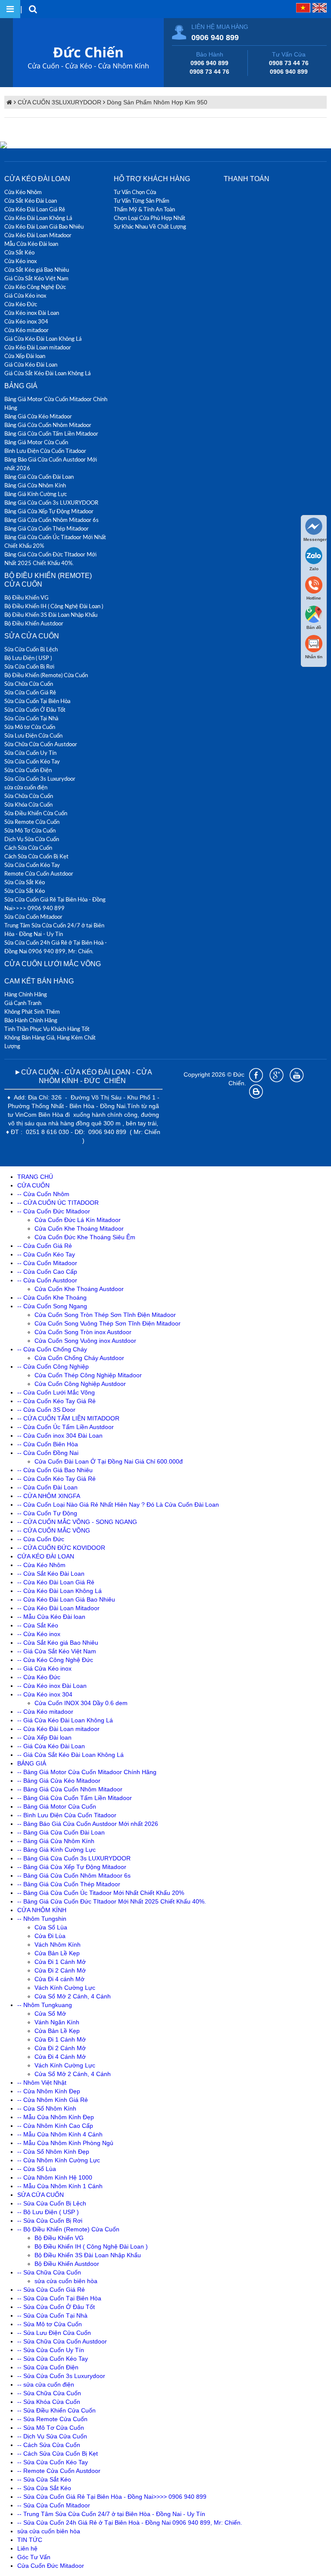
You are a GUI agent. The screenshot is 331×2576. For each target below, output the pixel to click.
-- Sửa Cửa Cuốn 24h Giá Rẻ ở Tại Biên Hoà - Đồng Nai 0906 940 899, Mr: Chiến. (130, 2523)
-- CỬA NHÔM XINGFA (49, 1496)
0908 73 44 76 (209, 72)
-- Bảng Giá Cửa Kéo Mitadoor (59, 1781)
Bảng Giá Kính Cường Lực (36, 494)
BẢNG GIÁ (21, 386)
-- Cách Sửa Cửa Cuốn (49, 2445)
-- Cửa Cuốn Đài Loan (47, 1487)
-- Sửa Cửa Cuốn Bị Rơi (50, 2221)
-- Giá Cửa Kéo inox (44, 1668)
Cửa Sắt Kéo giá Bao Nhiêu (37, 270)
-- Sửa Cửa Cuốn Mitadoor (54, 2505)
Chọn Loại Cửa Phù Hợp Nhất (150, 218)
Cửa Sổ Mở (50, 2014)
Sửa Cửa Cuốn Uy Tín (30, 753)
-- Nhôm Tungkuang (45, 2005)
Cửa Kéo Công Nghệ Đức (35, 287)
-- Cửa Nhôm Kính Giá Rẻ (53, 2100)
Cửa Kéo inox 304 (26, 321)
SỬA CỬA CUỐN (32, 636)
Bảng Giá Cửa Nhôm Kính (35, 485)
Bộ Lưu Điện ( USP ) (28, 658)
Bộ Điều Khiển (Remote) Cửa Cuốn (46, 675)
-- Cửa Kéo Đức (39, 1677)
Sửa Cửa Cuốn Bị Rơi (29, 666)
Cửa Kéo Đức (21, 304)
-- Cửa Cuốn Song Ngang (52, 1306)
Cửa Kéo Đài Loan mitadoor (38, 347)
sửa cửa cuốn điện (26, 787)
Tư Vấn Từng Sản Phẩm (142, 201)
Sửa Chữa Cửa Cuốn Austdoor (41, 744)
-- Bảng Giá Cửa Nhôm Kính (56, 1841)
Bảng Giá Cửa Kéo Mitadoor (38, 416)
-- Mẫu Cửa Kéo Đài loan (51, 1617)
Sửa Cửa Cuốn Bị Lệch (31, 649)
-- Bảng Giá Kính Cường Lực (56, 1850)
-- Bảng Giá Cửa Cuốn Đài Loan (61, 1832)
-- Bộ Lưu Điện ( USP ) (48, 2212)
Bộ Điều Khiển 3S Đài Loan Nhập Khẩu (51, 615)
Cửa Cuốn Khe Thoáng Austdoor (79, 1289)
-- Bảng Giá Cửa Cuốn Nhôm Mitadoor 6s (74, 1875)
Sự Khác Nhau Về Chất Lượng (150, 226)
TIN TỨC (30, 2540)
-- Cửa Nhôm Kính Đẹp (49, 2091)
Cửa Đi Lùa (50, 1936)
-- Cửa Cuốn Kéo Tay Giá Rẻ (56, 1401)
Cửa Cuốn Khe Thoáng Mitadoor (79, 1228)
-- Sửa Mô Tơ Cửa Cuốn (51, 2428)
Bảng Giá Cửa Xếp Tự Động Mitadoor (49, 511)
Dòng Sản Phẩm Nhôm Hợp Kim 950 (157, 102)
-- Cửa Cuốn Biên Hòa (48, 1444)
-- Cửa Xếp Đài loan (44, 1737)
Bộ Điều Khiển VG (27, 597)
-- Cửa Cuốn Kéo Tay (46, 1254)
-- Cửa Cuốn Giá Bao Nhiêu (55, 1470)
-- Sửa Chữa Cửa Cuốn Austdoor (62, 2341)
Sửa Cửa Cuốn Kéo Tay (32, 761)
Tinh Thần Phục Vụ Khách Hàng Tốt (47, 1029)
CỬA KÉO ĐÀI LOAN (37, 179)
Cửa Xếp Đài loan (25, 356)
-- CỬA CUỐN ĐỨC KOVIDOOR (61, 1548)
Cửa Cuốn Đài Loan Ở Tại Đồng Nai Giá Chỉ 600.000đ (109, 1461)
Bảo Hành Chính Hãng (31, 1020)
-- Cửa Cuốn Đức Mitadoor (54, 1211)
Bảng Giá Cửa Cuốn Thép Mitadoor (47, 528)
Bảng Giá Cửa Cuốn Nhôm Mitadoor (48, 425)
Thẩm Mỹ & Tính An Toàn (144, 209)
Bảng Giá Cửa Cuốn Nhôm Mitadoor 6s (52, 520)
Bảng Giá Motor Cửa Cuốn (36, 442)
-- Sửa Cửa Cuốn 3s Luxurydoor (61, 2376)
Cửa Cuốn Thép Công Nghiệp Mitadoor (88, 1375)
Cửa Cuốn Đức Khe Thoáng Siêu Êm (85, 1237)
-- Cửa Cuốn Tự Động (47, 1513)
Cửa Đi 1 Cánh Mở (60, 1962)
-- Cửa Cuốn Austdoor (47, 1280)
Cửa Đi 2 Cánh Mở (60, 1970)
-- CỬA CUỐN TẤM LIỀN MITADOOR (68, 1418)
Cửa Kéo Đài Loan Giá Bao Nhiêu (44, 226)
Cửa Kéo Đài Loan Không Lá (38, 218)
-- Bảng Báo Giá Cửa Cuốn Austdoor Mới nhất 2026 (88, 1824)
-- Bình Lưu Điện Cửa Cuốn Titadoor (67, 1815)
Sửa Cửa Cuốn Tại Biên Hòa (37, 701)
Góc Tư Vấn (34, 2557)
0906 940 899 (215, 38)
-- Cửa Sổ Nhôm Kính (47, 2108)
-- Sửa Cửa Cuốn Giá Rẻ (51, 2290)
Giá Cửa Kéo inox (25, 295)
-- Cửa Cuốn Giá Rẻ (45, 1246)
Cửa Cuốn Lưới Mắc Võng (53, 964)
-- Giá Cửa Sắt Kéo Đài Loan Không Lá (70, 1755)
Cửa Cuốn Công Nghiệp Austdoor (80, 1384)
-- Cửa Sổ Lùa (37, 2169)
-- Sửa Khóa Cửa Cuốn (49, 2402)
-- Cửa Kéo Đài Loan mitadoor (58, 1729)
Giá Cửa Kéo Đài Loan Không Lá (43, 339)
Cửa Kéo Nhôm (23, 192)
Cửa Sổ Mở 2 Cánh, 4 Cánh (73, 1996)
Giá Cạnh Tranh (23, 1003)
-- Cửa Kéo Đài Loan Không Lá (59, 1591)
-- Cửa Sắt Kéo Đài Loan (51, 1574)
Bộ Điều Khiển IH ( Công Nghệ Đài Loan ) (54, 606)
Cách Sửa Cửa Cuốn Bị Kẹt (36, 856)
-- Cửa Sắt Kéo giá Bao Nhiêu (58, 1643)
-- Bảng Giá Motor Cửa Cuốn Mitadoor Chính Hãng (87, 1772)
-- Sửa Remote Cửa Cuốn (52, 2419)
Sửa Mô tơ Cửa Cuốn (30, 727)
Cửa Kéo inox (20, 261)
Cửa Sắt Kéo (19, 252)
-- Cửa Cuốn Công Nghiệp (53, 1367)
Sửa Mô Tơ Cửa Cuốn (30, 830)
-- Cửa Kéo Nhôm (41, 1565)
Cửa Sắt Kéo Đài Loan (31, 201)
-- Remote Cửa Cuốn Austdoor (59, 2471)
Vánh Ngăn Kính (57, 2022)
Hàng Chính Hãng (26, 994)
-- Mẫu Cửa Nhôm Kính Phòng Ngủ (65, 2143)
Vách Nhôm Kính (58, 1945)
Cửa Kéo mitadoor (27, 330)
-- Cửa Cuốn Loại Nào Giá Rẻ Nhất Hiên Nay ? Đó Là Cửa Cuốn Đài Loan (118, 1505)
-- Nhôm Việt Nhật (42, 2083)
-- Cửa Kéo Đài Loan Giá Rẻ (56, 1582)
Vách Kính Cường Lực (65, 1988)
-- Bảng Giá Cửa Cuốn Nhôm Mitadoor (70, 1789)
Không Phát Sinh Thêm (32, 1012)
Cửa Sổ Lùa (51, 1927)
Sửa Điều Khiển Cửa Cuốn (36, 813)
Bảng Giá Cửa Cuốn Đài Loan (39, 477)
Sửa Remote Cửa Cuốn (32, 822)
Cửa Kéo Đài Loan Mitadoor (38, 235)
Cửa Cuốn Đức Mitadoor (51, 2566)
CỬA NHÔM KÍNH (42, 1910)
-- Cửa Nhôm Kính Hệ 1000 (55, 2177)
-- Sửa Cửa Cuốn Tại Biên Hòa (59, 2298)
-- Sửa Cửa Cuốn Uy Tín (51, 2350)
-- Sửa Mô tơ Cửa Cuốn (50, 2324)
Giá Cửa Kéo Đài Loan (31, 364)
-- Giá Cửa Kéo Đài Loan (51, 1746)
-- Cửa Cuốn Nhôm (43, 1194)
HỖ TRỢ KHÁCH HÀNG (152, 179)
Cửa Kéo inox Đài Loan (32, 313)
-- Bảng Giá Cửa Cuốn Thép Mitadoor (69, 1884)
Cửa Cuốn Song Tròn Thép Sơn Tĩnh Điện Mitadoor (105, 1315)
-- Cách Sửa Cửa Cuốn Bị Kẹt (58, 2453)
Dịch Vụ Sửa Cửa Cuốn (32, 839)
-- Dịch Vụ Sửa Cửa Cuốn (52, 2436)
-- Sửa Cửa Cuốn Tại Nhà (52, 2315)
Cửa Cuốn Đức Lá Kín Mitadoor (78, 1220)
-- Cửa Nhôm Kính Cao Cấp (55, 2126)
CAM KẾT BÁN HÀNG (39, 981)
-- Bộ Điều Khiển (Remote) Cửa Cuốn (68, 2229)
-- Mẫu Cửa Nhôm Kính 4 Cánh (60, 2134)
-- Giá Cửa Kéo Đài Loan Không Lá (65, 1720)
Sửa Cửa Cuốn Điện (28, 770)
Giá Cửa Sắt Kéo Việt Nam (36, 278)
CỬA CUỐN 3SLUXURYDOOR (59, 102)
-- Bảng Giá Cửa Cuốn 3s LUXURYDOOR (74, 1858)
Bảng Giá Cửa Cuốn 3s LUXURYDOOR (51, 503)
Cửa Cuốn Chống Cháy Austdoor (79, 1358)
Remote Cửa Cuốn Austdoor (39, 873)
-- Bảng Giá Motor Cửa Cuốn (57, 1806)
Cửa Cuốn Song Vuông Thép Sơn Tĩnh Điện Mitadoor (108, 1323)
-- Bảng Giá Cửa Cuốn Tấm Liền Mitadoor (75, 1798)
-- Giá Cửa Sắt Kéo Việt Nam (57, 1651)
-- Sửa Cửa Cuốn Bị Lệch (52, 2203)
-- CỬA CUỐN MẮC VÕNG (54, 1530)
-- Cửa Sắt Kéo (38, 1625)
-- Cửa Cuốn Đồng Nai (48, 1453)
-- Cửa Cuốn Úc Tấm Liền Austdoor (66, 1427)
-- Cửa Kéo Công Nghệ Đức (55, 1660)
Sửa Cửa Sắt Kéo (25, 882)
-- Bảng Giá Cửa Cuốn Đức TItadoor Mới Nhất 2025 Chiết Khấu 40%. (112, 1901)
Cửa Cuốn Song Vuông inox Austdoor (85, 1341)
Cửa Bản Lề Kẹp (57, 1953)
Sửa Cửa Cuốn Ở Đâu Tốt (35, 710)
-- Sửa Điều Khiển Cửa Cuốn (56, 2410)
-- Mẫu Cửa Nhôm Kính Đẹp (56, 2117)
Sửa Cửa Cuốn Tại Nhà (31, 718)
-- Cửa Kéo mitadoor (45, 1712)
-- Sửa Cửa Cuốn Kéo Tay (53, 2359)
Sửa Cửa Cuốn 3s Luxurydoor (40, 779)
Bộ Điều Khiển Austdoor (34, 623)
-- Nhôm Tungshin (42, 1919)
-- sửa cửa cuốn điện (46, 2384)
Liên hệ (27, 2548)
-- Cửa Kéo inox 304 (45, 1694)
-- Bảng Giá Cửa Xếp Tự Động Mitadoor (72, 1867)
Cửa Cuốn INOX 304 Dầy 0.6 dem (81, 1703)
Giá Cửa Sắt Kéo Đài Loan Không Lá (47, 373)
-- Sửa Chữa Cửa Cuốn (49, 2272)
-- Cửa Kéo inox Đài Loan (52, 1686)
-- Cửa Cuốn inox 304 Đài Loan (60, 1436)
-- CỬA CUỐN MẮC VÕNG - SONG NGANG (77, 1522)
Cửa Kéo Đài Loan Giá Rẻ (35, 209)
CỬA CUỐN (33, 1185)
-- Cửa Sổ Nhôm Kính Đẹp (53, 2152)
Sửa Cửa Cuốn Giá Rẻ (30, 692)
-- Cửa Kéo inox (39, 1634)
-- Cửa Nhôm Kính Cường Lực (59, 2160)
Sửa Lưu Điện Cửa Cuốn (33, 735)
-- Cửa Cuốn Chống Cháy (52, 1349)
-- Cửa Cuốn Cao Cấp (47, 1272)
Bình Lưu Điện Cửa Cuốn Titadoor (45, 451)
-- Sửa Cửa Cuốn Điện (48, 2367)
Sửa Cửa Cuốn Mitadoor (33, 917)
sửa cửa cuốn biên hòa (66, 2281)
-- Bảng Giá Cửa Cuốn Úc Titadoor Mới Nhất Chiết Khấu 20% (101, 1893)
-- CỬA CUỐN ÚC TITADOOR (58, 1203)
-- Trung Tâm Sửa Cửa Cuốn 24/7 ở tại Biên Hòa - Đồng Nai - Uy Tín (111, 2514)
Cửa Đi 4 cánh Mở (59, 1979)
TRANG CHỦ (35, 1177)
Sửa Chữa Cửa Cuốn (29, 684)
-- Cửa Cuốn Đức (41, 1539)
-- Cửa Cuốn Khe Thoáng (52, 1297)
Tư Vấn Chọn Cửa (135, 192)
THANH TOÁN (247, 179)
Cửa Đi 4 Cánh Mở (60, 2057)
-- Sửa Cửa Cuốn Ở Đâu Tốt (56, 2307)
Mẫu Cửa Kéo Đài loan (31, 244)
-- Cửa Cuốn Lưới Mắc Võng (56, 1392)
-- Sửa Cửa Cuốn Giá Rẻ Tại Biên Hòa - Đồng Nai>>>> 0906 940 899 (112, 2497)
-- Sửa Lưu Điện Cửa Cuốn (54, 2333)
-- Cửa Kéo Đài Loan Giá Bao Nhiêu (66, 1599)
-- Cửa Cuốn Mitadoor (47, 1263)
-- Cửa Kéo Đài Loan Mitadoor (58, 1608)
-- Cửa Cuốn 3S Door (46, 1410)
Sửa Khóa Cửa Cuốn (28, 804)
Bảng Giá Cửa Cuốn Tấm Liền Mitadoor (51, 434)
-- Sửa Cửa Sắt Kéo (44, 2479)
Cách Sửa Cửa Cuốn (28, 848)
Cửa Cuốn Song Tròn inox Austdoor (83, 1332)
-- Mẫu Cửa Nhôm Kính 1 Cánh (60, 2186)
